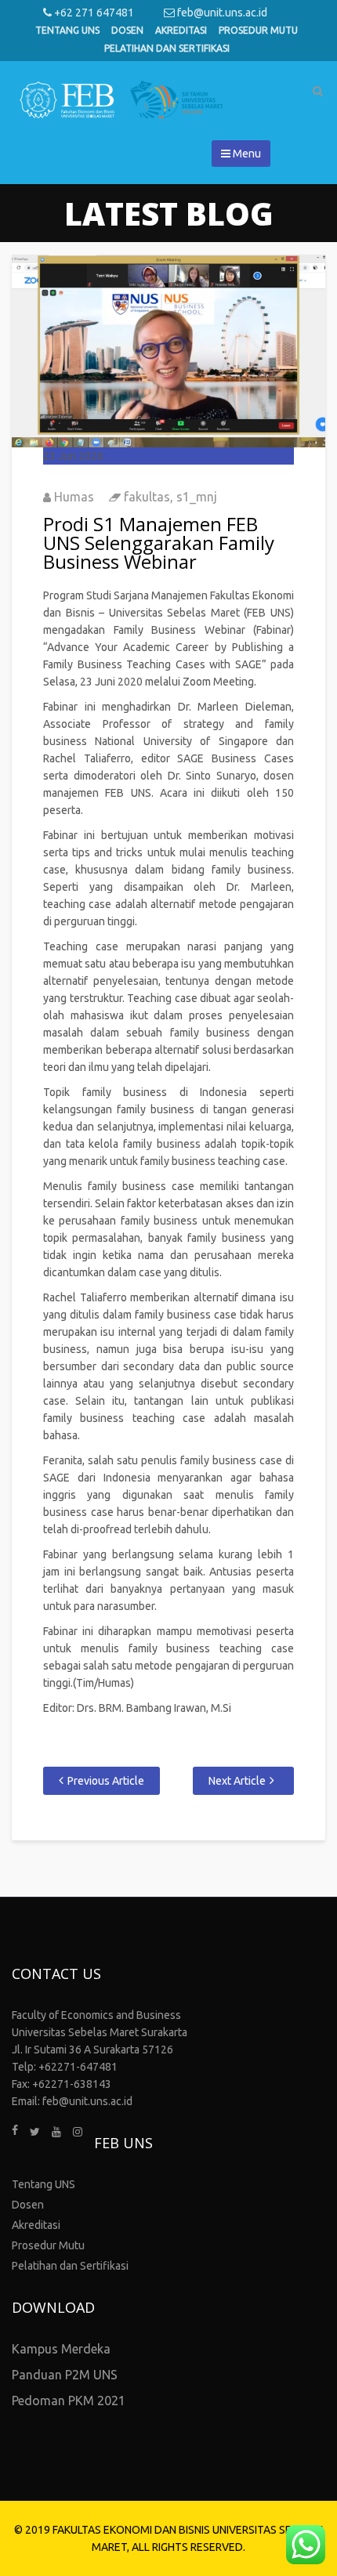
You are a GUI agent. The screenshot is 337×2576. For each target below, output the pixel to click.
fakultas (147, 497)
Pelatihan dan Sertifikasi (167, 48)
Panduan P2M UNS (65, 2375)
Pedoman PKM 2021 (69, 2401)
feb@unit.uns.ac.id (221, 13)
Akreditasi (181, 30)
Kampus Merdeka (61, 2349)
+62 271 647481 (93, 13)
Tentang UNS (67, 30)
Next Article (237, 1781)
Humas (74, 497)
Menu (246, 154)
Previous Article (106, 1781)
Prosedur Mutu (258, 30)
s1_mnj (197, 497)
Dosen (127, 30)
